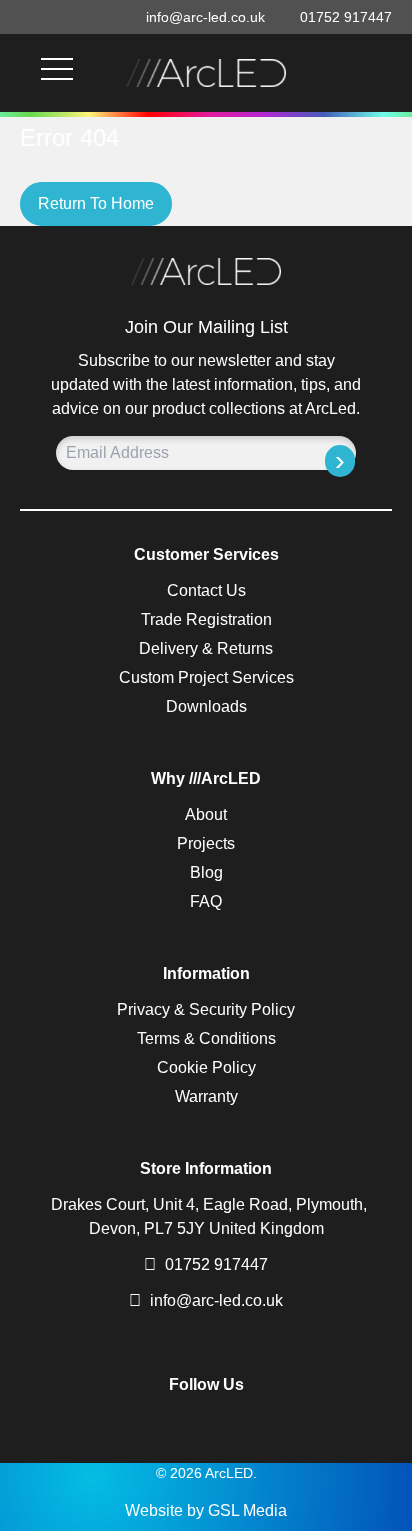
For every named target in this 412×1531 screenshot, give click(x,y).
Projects (206, 843)
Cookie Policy (206, 1067)
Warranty (206, 1096)
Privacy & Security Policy (206, 1009)
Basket (362, 73)
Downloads (206, 706)
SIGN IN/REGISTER (386, 73)
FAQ (206, 901)
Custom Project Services (206, 677)
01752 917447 (214, 1264)
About (206, 814)
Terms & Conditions (206, 1038)
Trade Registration (206, 619)
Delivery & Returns (206, 648)
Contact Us (206, 590)
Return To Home (96, 203)
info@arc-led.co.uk (216, 1300)
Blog (206, 872)
